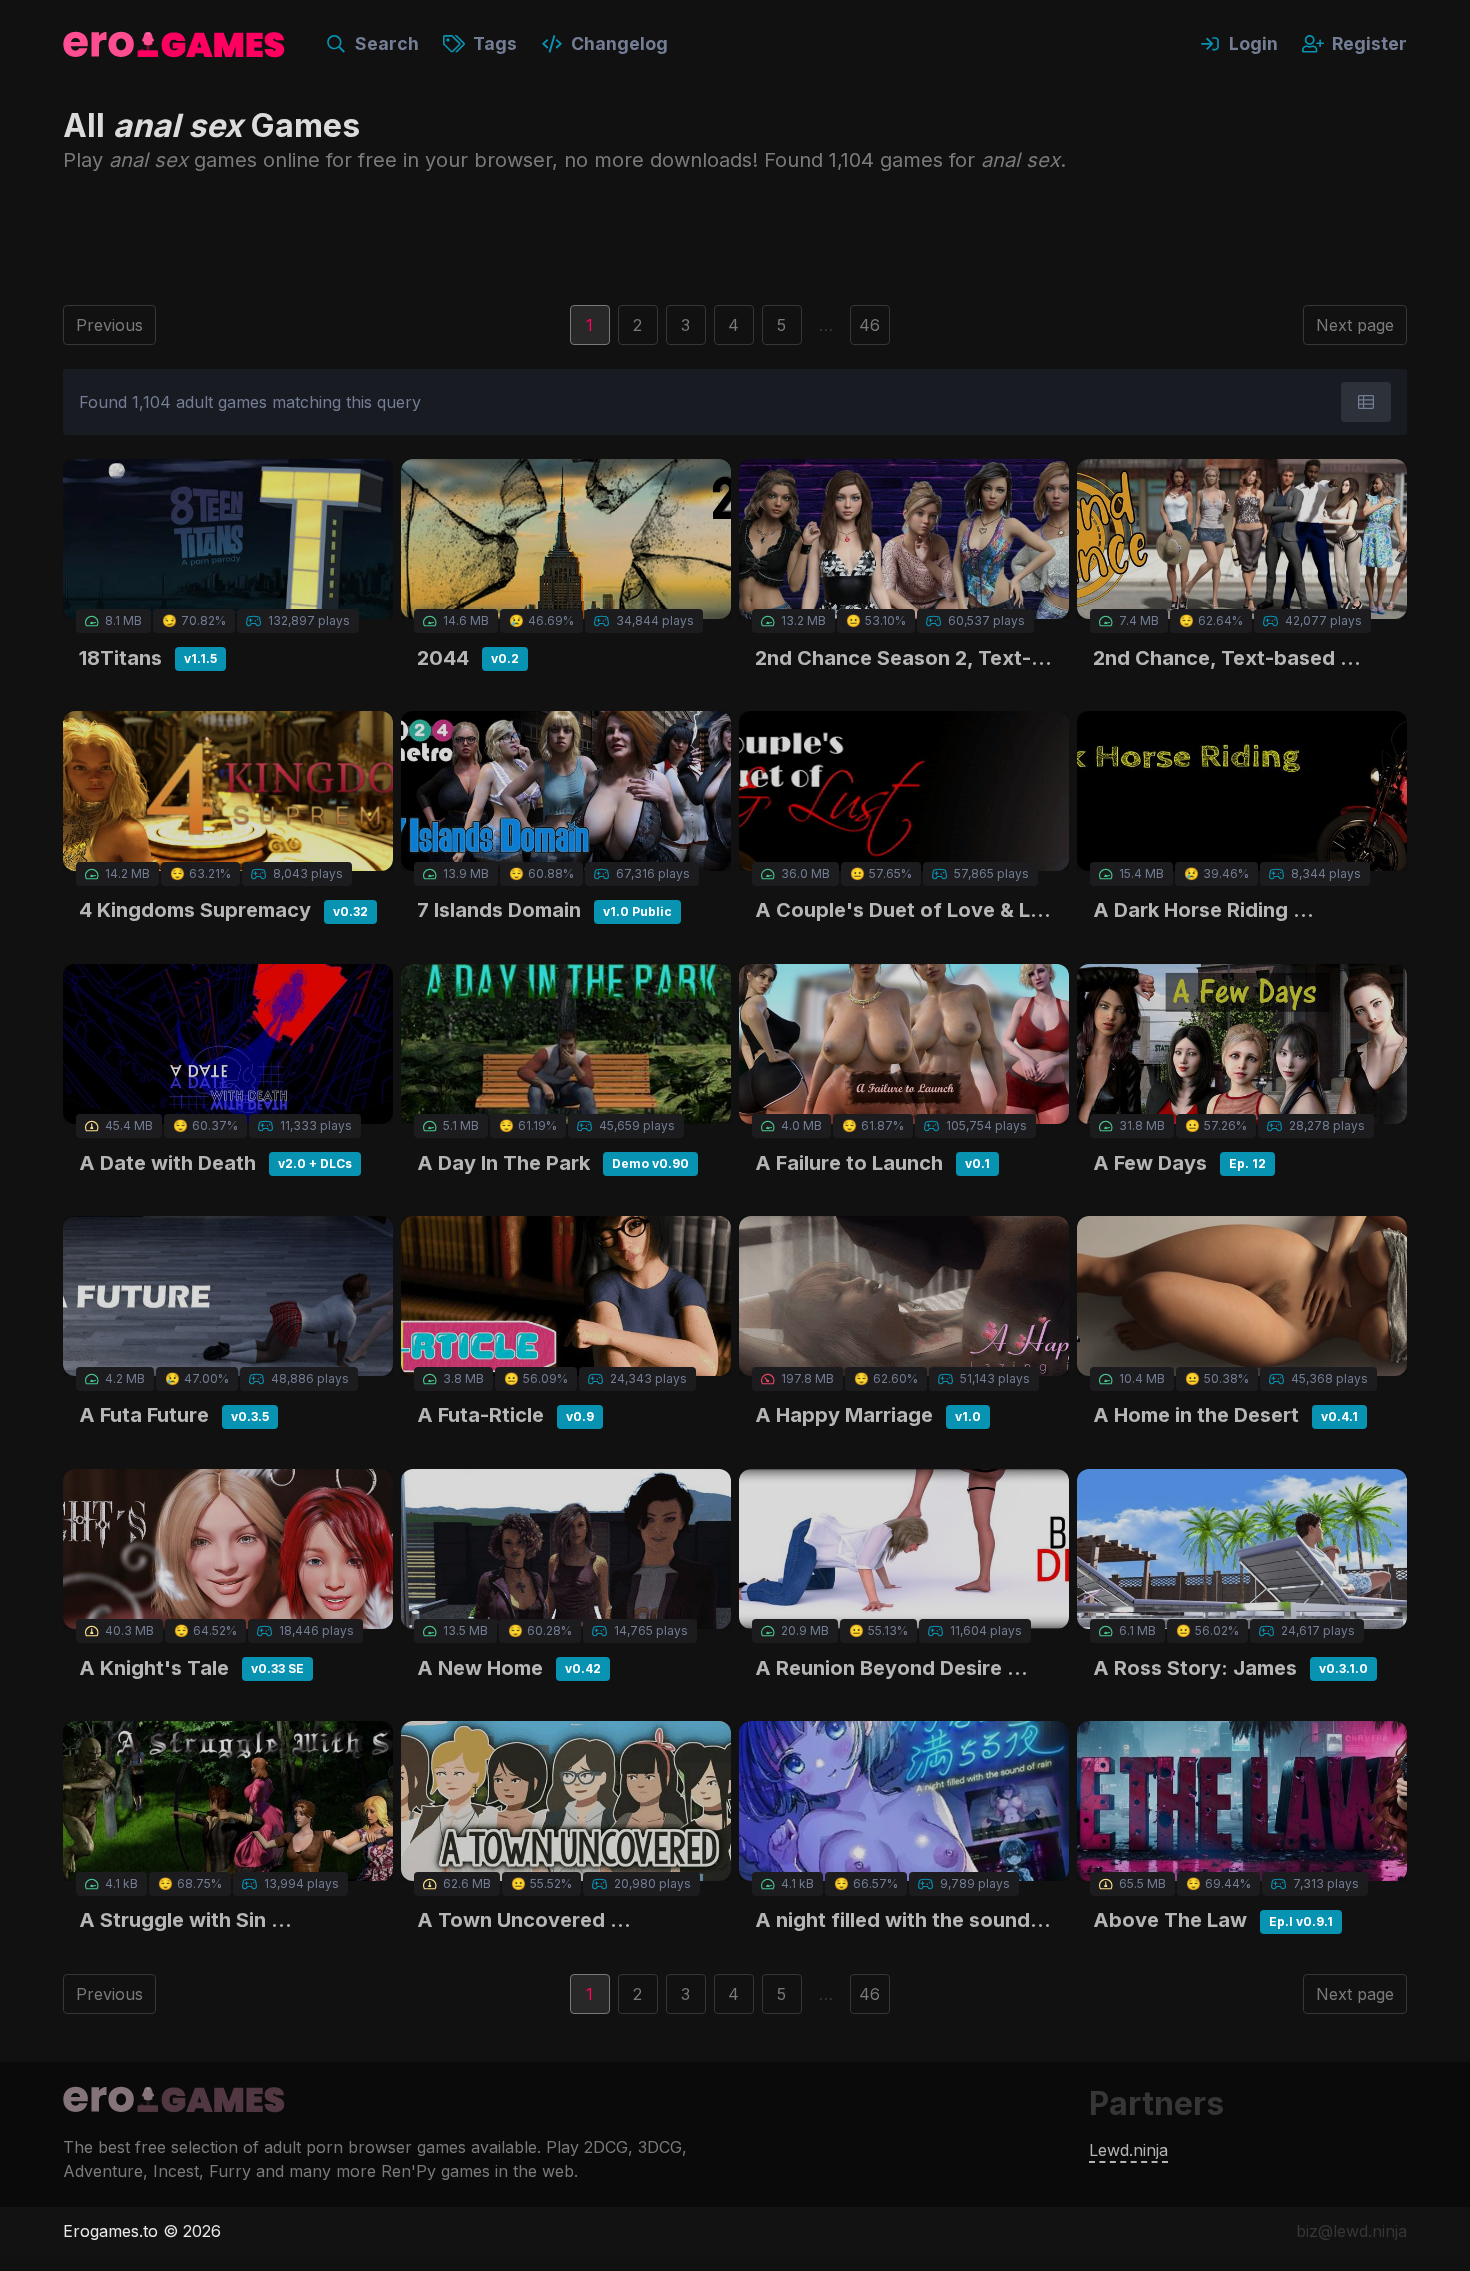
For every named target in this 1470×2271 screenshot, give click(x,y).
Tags (495, 43)
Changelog (619, 43)
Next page (1355, 325)
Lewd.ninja (1128, 2150)
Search (387, 43)
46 (869, 325)
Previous (109, 325)
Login (1253, 43)
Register (1369, 43)
